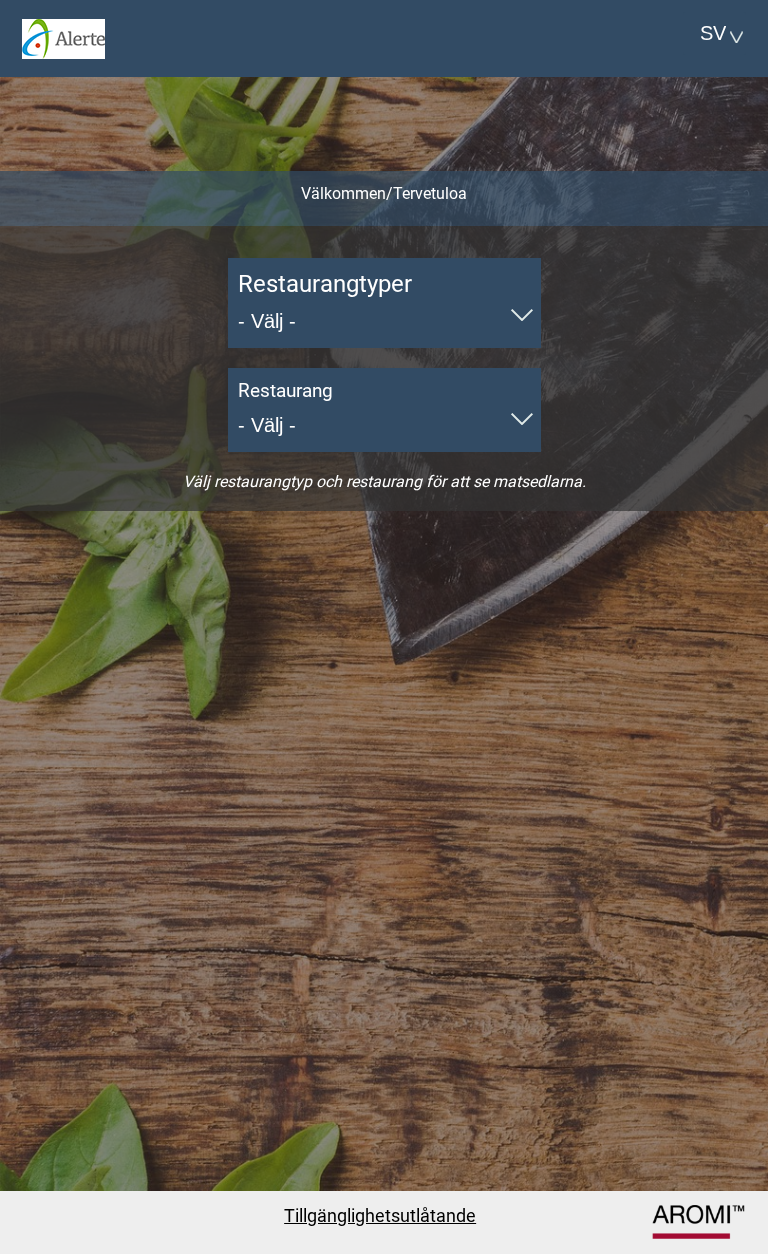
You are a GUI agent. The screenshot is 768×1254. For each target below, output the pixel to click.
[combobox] (714, 33)
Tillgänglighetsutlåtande (380, 1215)
